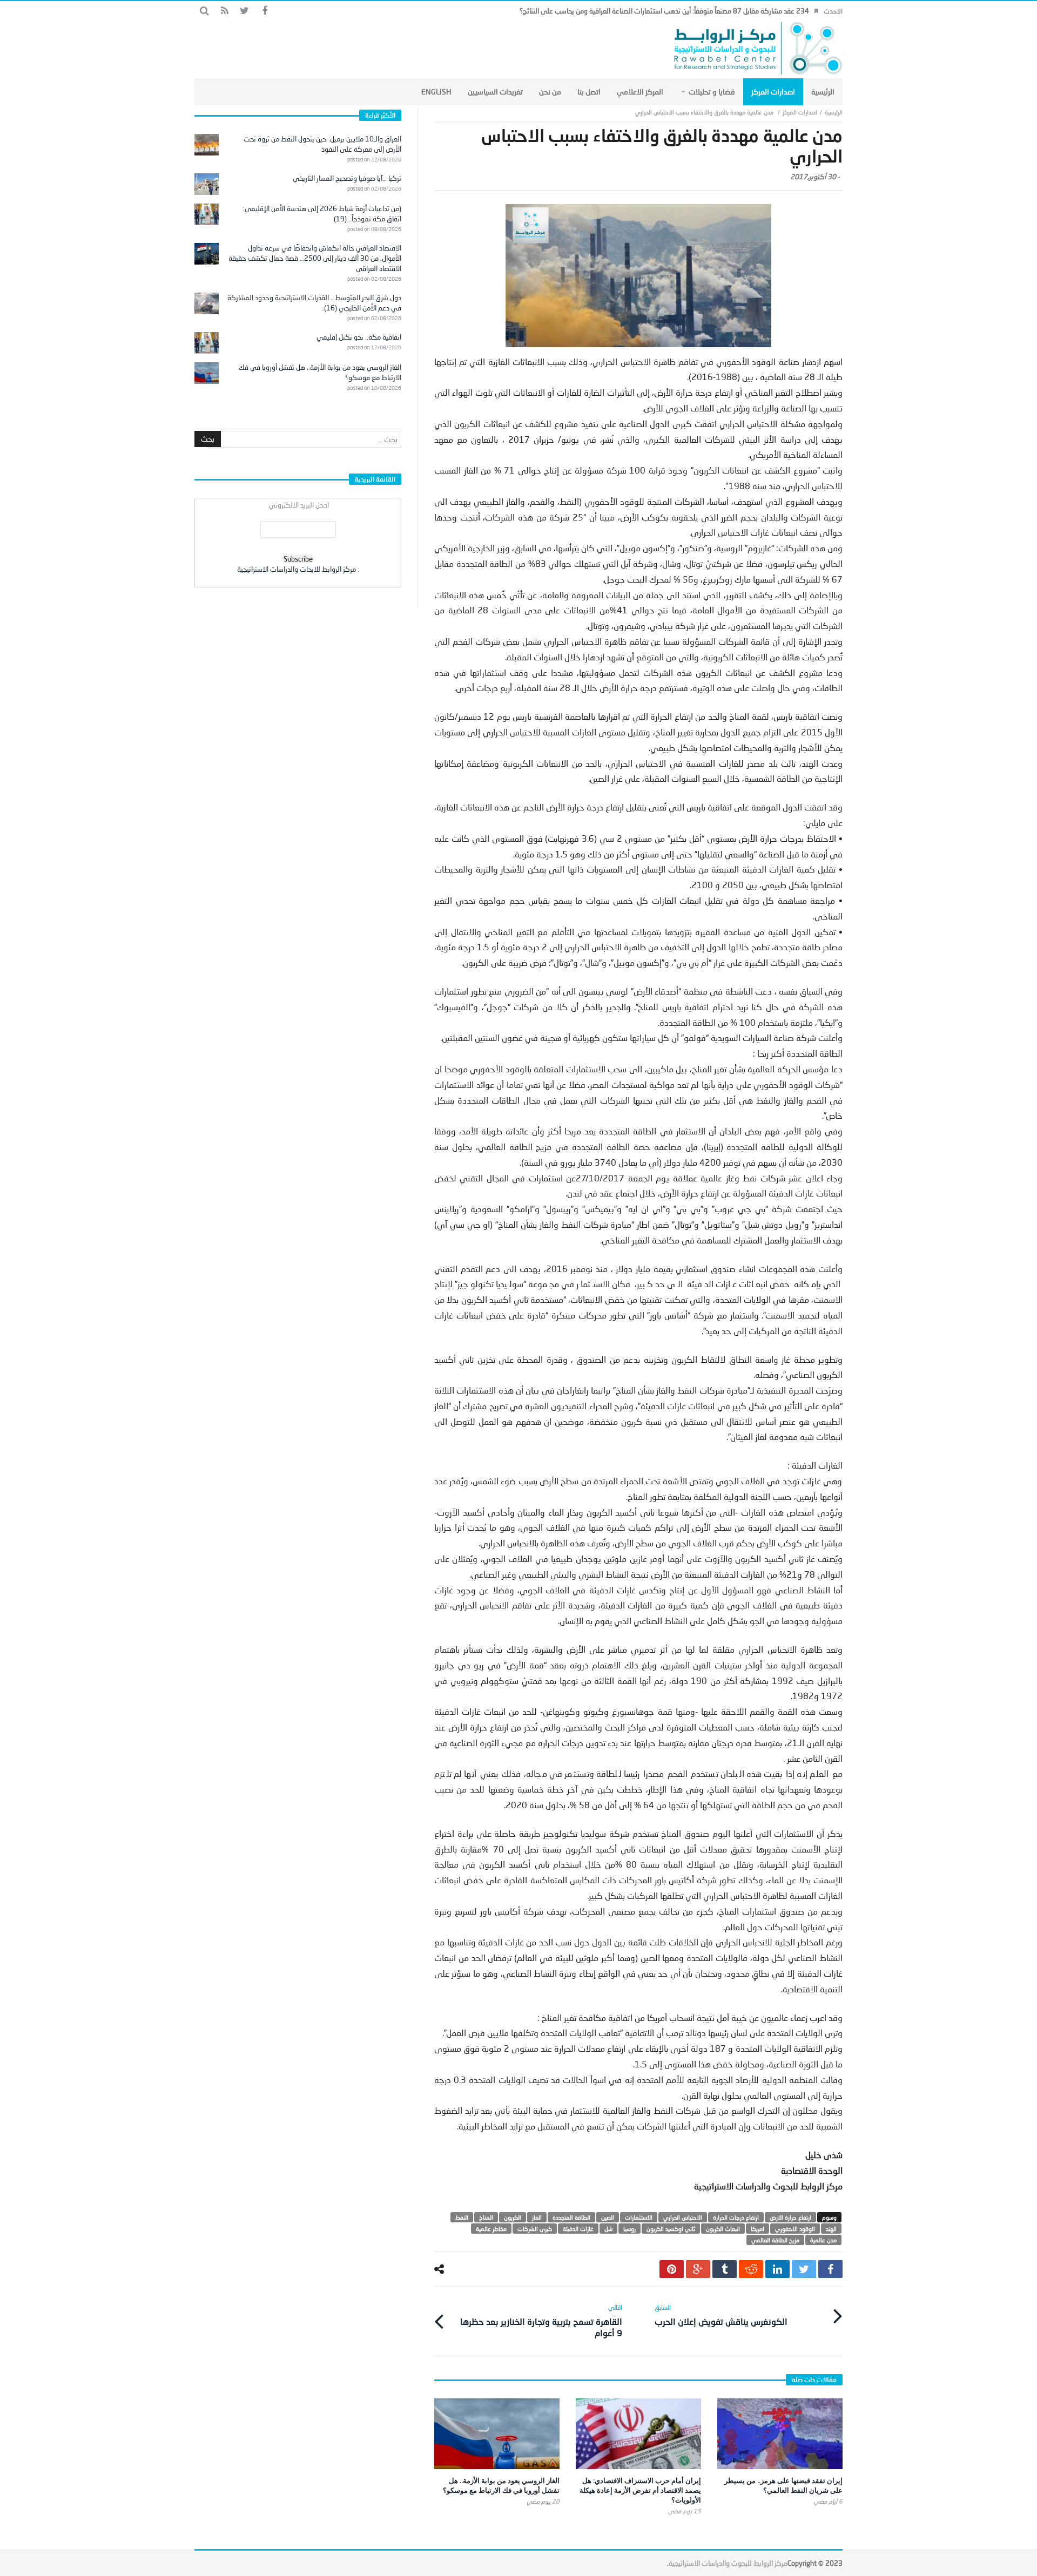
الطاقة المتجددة (571, 2217)
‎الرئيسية (834, 112)
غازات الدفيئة (578, 2229)
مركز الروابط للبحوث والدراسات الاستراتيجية (728, 2563)
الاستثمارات (639, 2217)
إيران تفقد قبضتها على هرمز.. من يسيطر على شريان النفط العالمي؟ (783, 2485)
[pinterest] (672, 2269)
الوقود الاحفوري (795, 2229)
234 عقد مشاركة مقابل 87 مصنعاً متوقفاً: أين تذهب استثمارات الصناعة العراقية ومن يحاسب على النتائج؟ (664, 11)
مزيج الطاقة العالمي (775, 2240)
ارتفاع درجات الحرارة (736, 2217)
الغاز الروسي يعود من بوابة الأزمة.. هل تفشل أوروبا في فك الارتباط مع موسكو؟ (501, 2485)
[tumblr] (725, 2269)
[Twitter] (244, 11)
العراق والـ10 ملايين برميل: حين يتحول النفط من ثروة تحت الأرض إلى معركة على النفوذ (322, 144)
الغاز (537, 2217)
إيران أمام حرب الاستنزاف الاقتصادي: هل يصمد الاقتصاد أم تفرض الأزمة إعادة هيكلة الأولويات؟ (640, 2490)
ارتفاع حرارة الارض (790, 2217)
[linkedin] (777, 2269)
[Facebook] (264, 11)
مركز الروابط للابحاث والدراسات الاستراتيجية (297, 569)
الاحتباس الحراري (683, 2217)
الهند (831, 2229)
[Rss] (224, 11)
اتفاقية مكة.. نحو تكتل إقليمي (359, 337)
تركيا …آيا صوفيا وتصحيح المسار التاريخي (347, 178)
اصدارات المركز (800, 112)
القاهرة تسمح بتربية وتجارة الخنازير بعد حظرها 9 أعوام (541, 2321)
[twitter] (804, 2269)
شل (608, 2229)
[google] (698, 2269)
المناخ (486, 2217)
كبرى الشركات (535, 2229)
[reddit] (751, 2269)
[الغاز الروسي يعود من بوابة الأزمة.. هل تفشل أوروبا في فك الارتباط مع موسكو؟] (497, 2434)
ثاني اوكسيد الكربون (671, 2229)
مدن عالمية (823, 2240)
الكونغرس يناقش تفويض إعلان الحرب (721, 2315)
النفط (462, 2217)
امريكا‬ (757, 2229)
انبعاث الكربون (723, 2229)
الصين (608, 2217)
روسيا (629, 2229)
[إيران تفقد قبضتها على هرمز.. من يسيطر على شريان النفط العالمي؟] (780, 2434)
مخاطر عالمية (491, 2229)
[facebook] (830, 2269)
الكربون (513, 2217)
